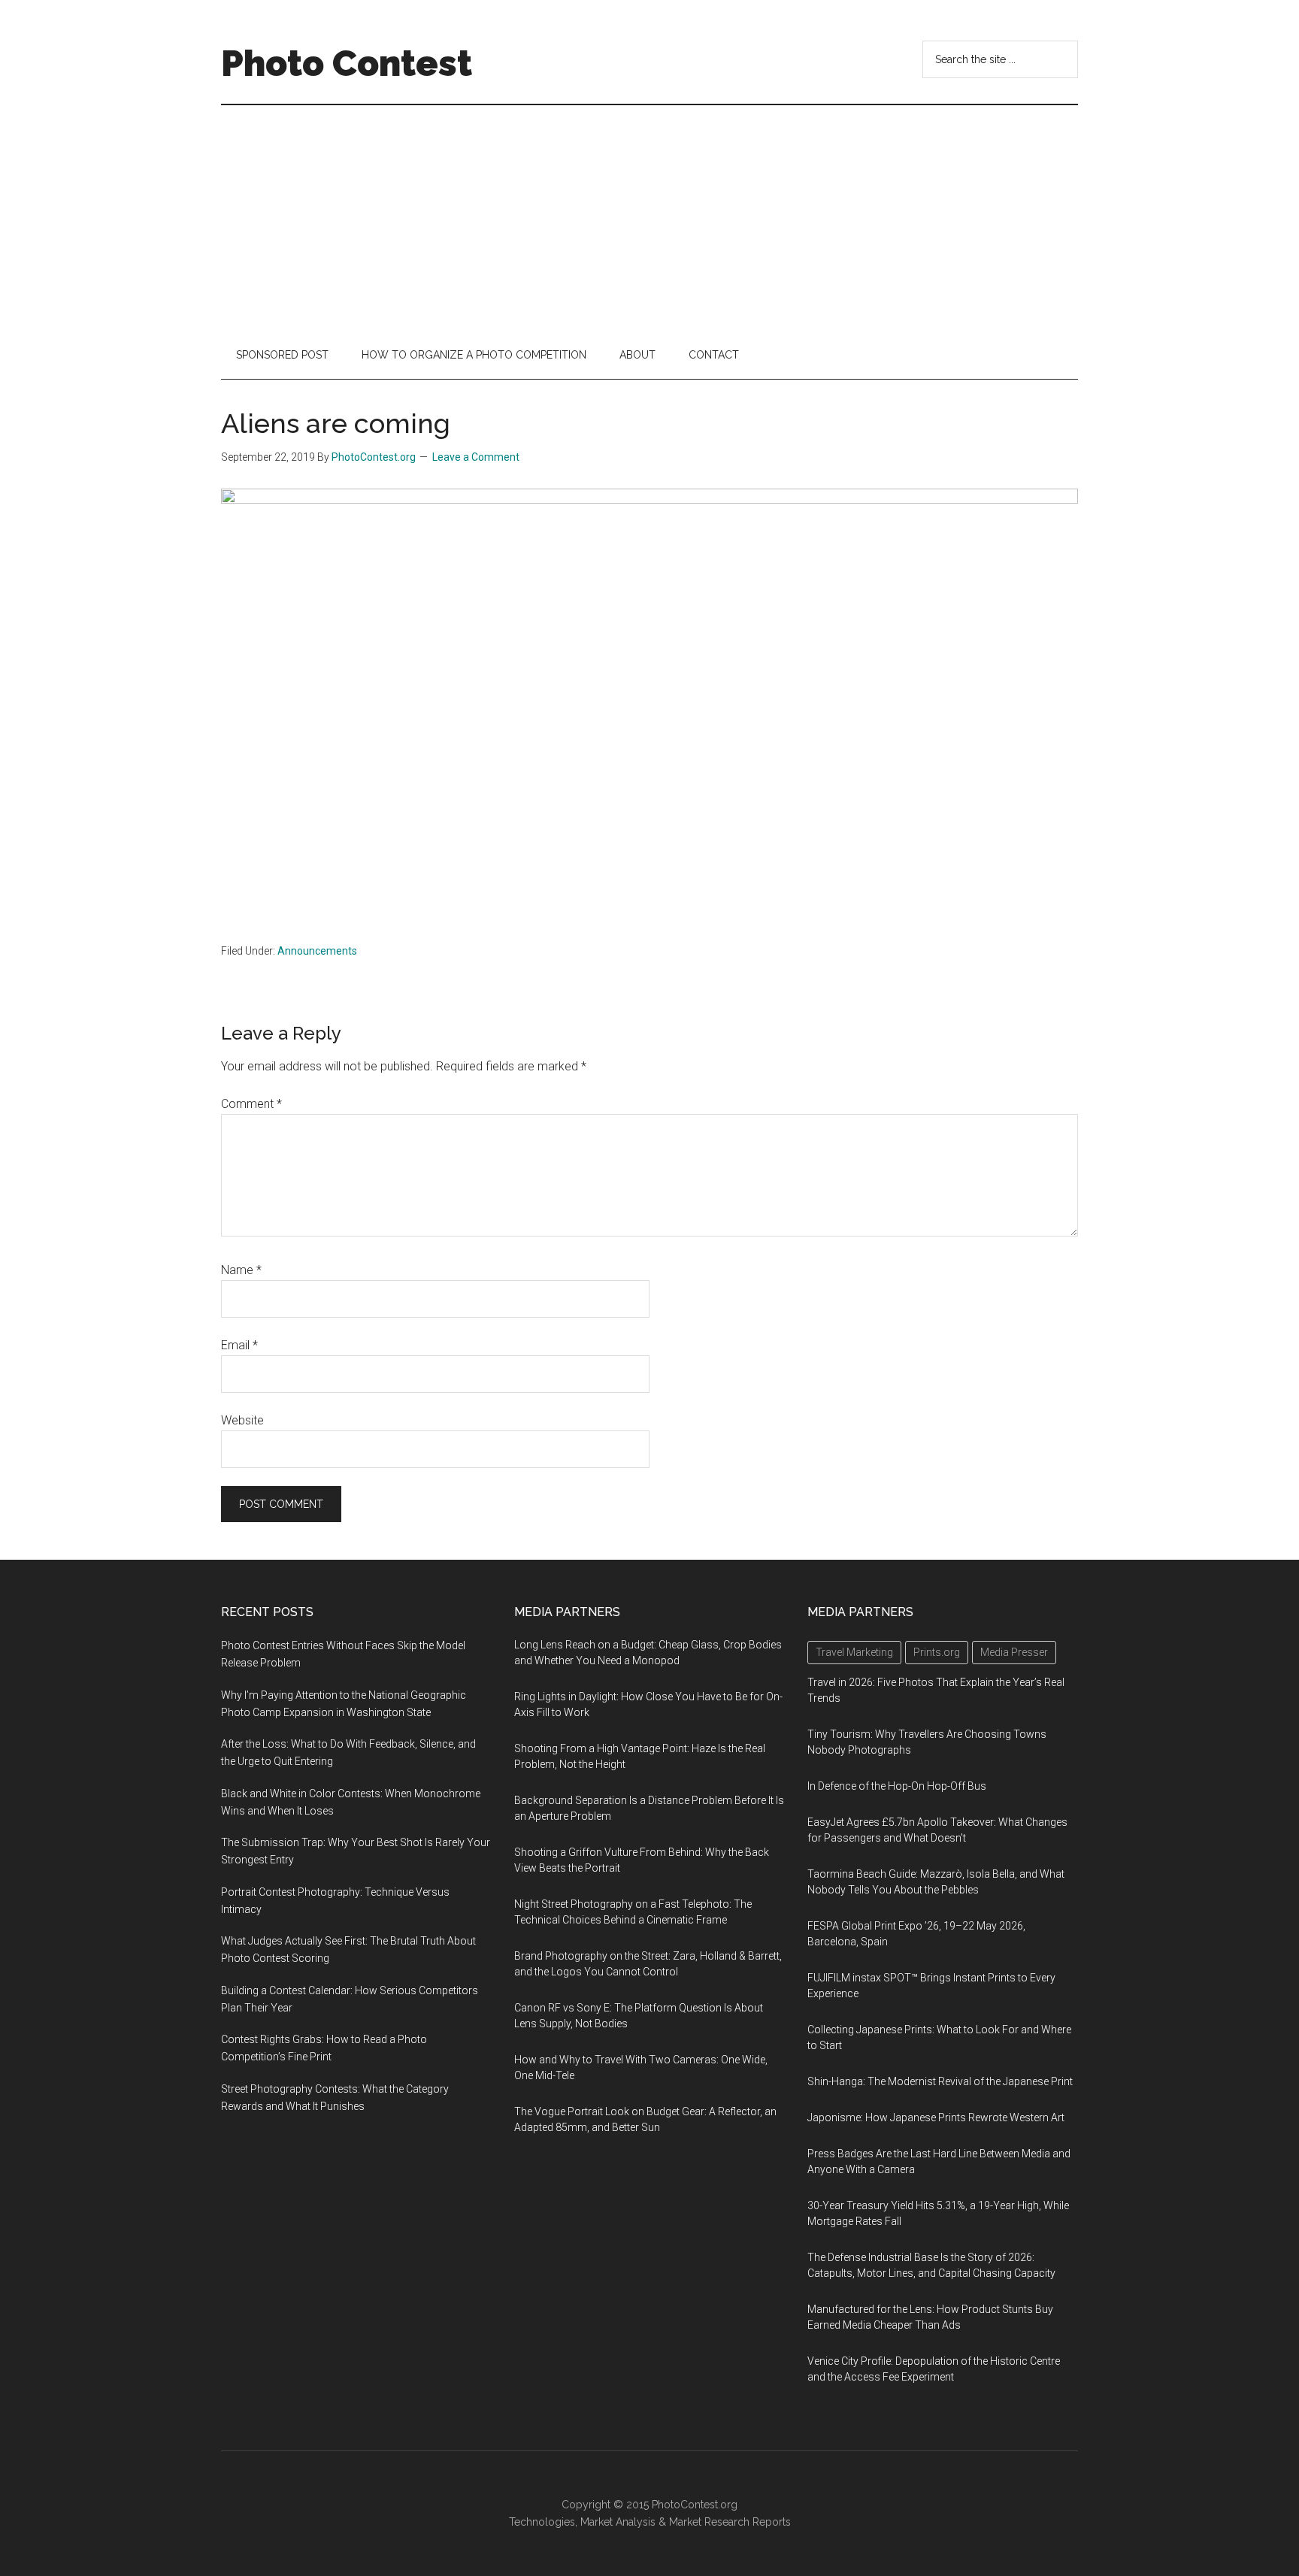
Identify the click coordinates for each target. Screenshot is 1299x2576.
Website (242, 1420)
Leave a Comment (476, 457)
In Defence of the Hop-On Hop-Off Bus (897, 1786)
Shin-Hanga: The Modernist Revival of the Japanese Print (940, 2081)
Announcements (317, 951)
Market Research (709, 2522)
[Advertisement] (649, 218)
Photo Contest (347, 63)
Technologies (542, 2522)
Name (241, 1270)
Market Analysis (618, 2522)
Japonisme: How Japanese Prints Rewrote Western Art (936, 2117)
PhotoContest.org (695, 2505)
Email (239, 1345)
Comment (251, 1104)
